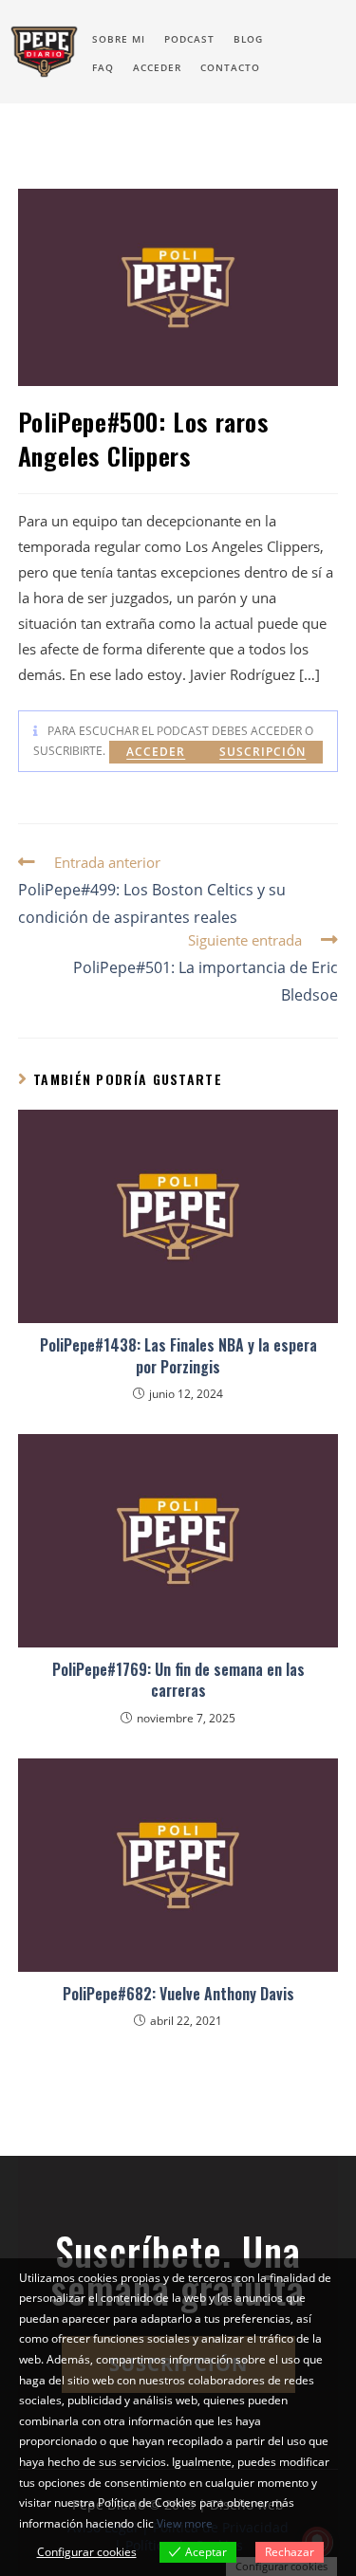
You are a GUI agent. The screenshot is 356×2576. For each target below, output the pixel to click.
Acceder (156, 752)
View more (185, 2523)
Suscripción (262, 752)
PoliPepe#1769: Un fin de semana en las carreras (178, 1680)
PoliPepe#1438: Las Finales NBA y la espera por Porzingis (178, 1356)
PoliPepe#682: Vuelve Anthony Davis (178, 1994)
